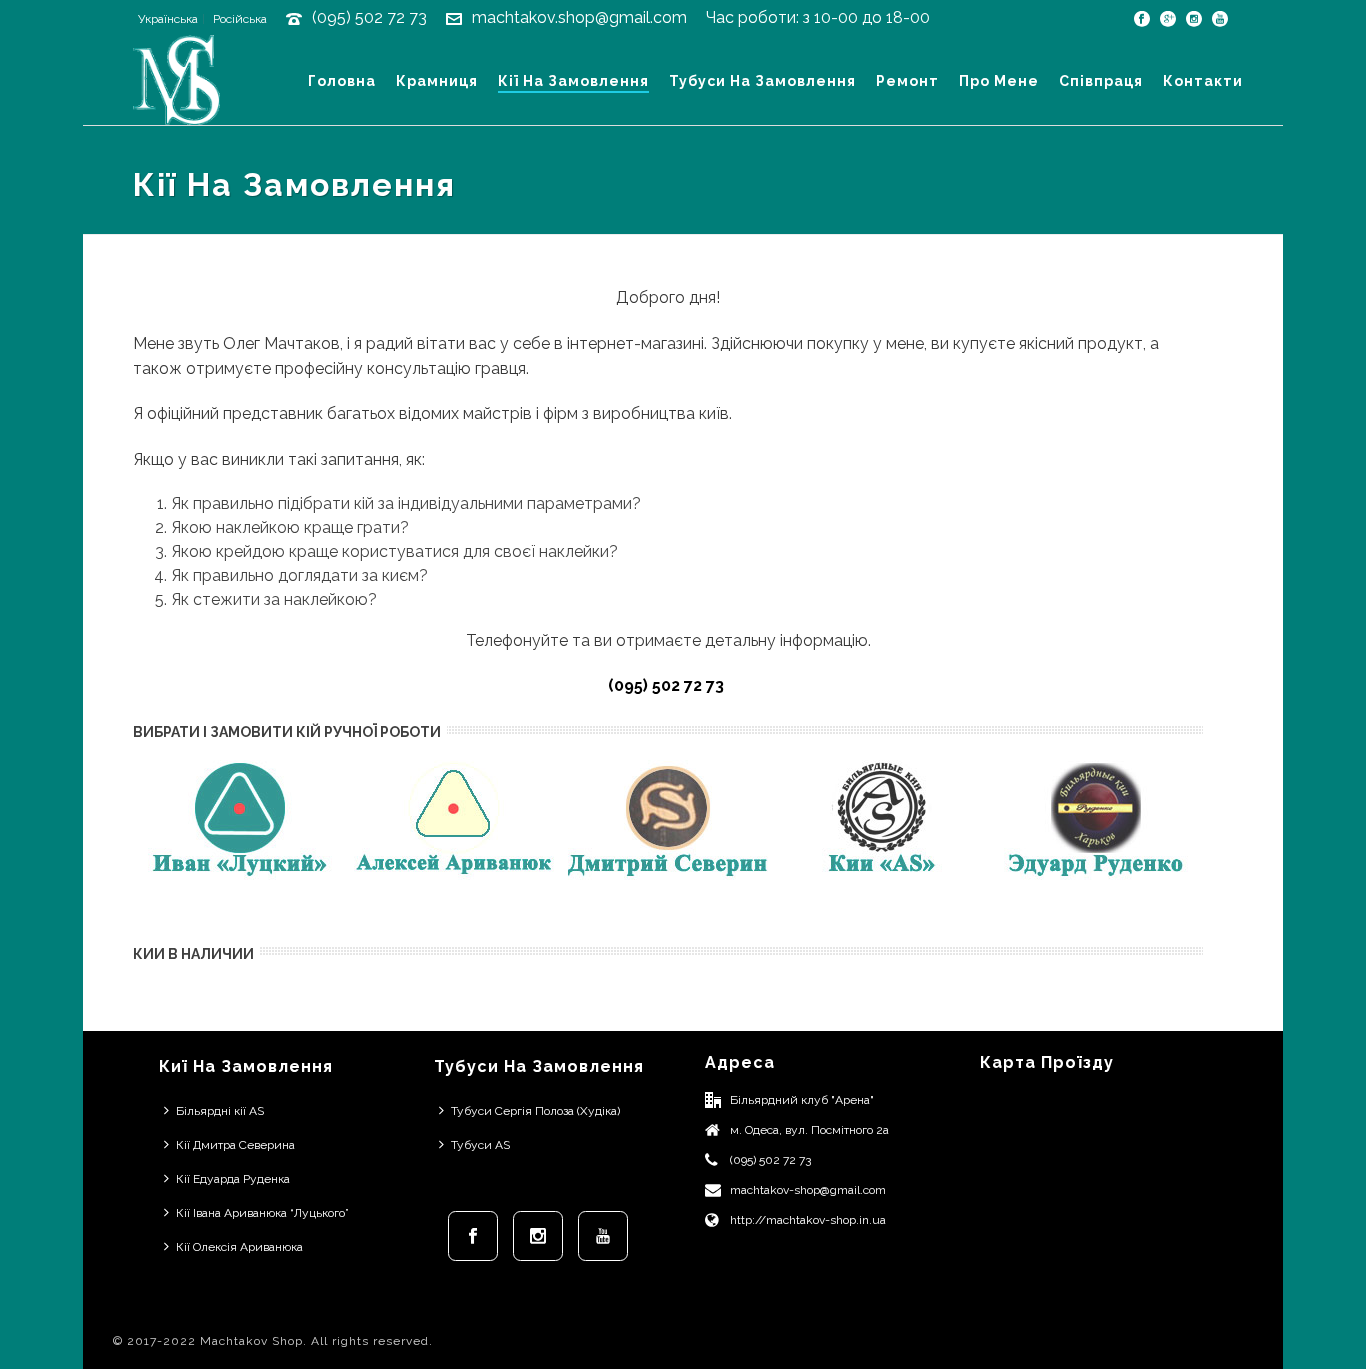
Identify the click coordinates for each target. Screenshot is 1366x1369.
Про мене (999, 81)
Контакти (1203, 81)
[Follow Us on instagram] (538, 1236)
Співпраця (1101, 81)
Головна (342, 81)
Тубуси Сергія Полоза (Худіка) (535, 1111)
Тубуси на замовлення (762, 81)
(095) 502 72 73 (369, 17)
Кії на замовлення (573, 81)
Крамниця (437, 81)
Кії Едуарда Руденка (233, 1179)
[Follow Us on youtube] (603, 1236)
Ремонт (907, 81)
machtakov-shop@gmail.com (808, 1190)
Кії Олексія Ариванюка (239, 1247)
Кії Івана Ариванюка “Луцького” (262, 1213)
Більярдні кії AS (220, 1111)
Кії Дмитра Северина (235, 1145)
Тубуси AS (480, 1145)
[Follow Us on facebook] (473, 1236)
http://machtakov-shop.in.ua (808, 1220)
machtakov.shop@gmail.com (579, 17)
